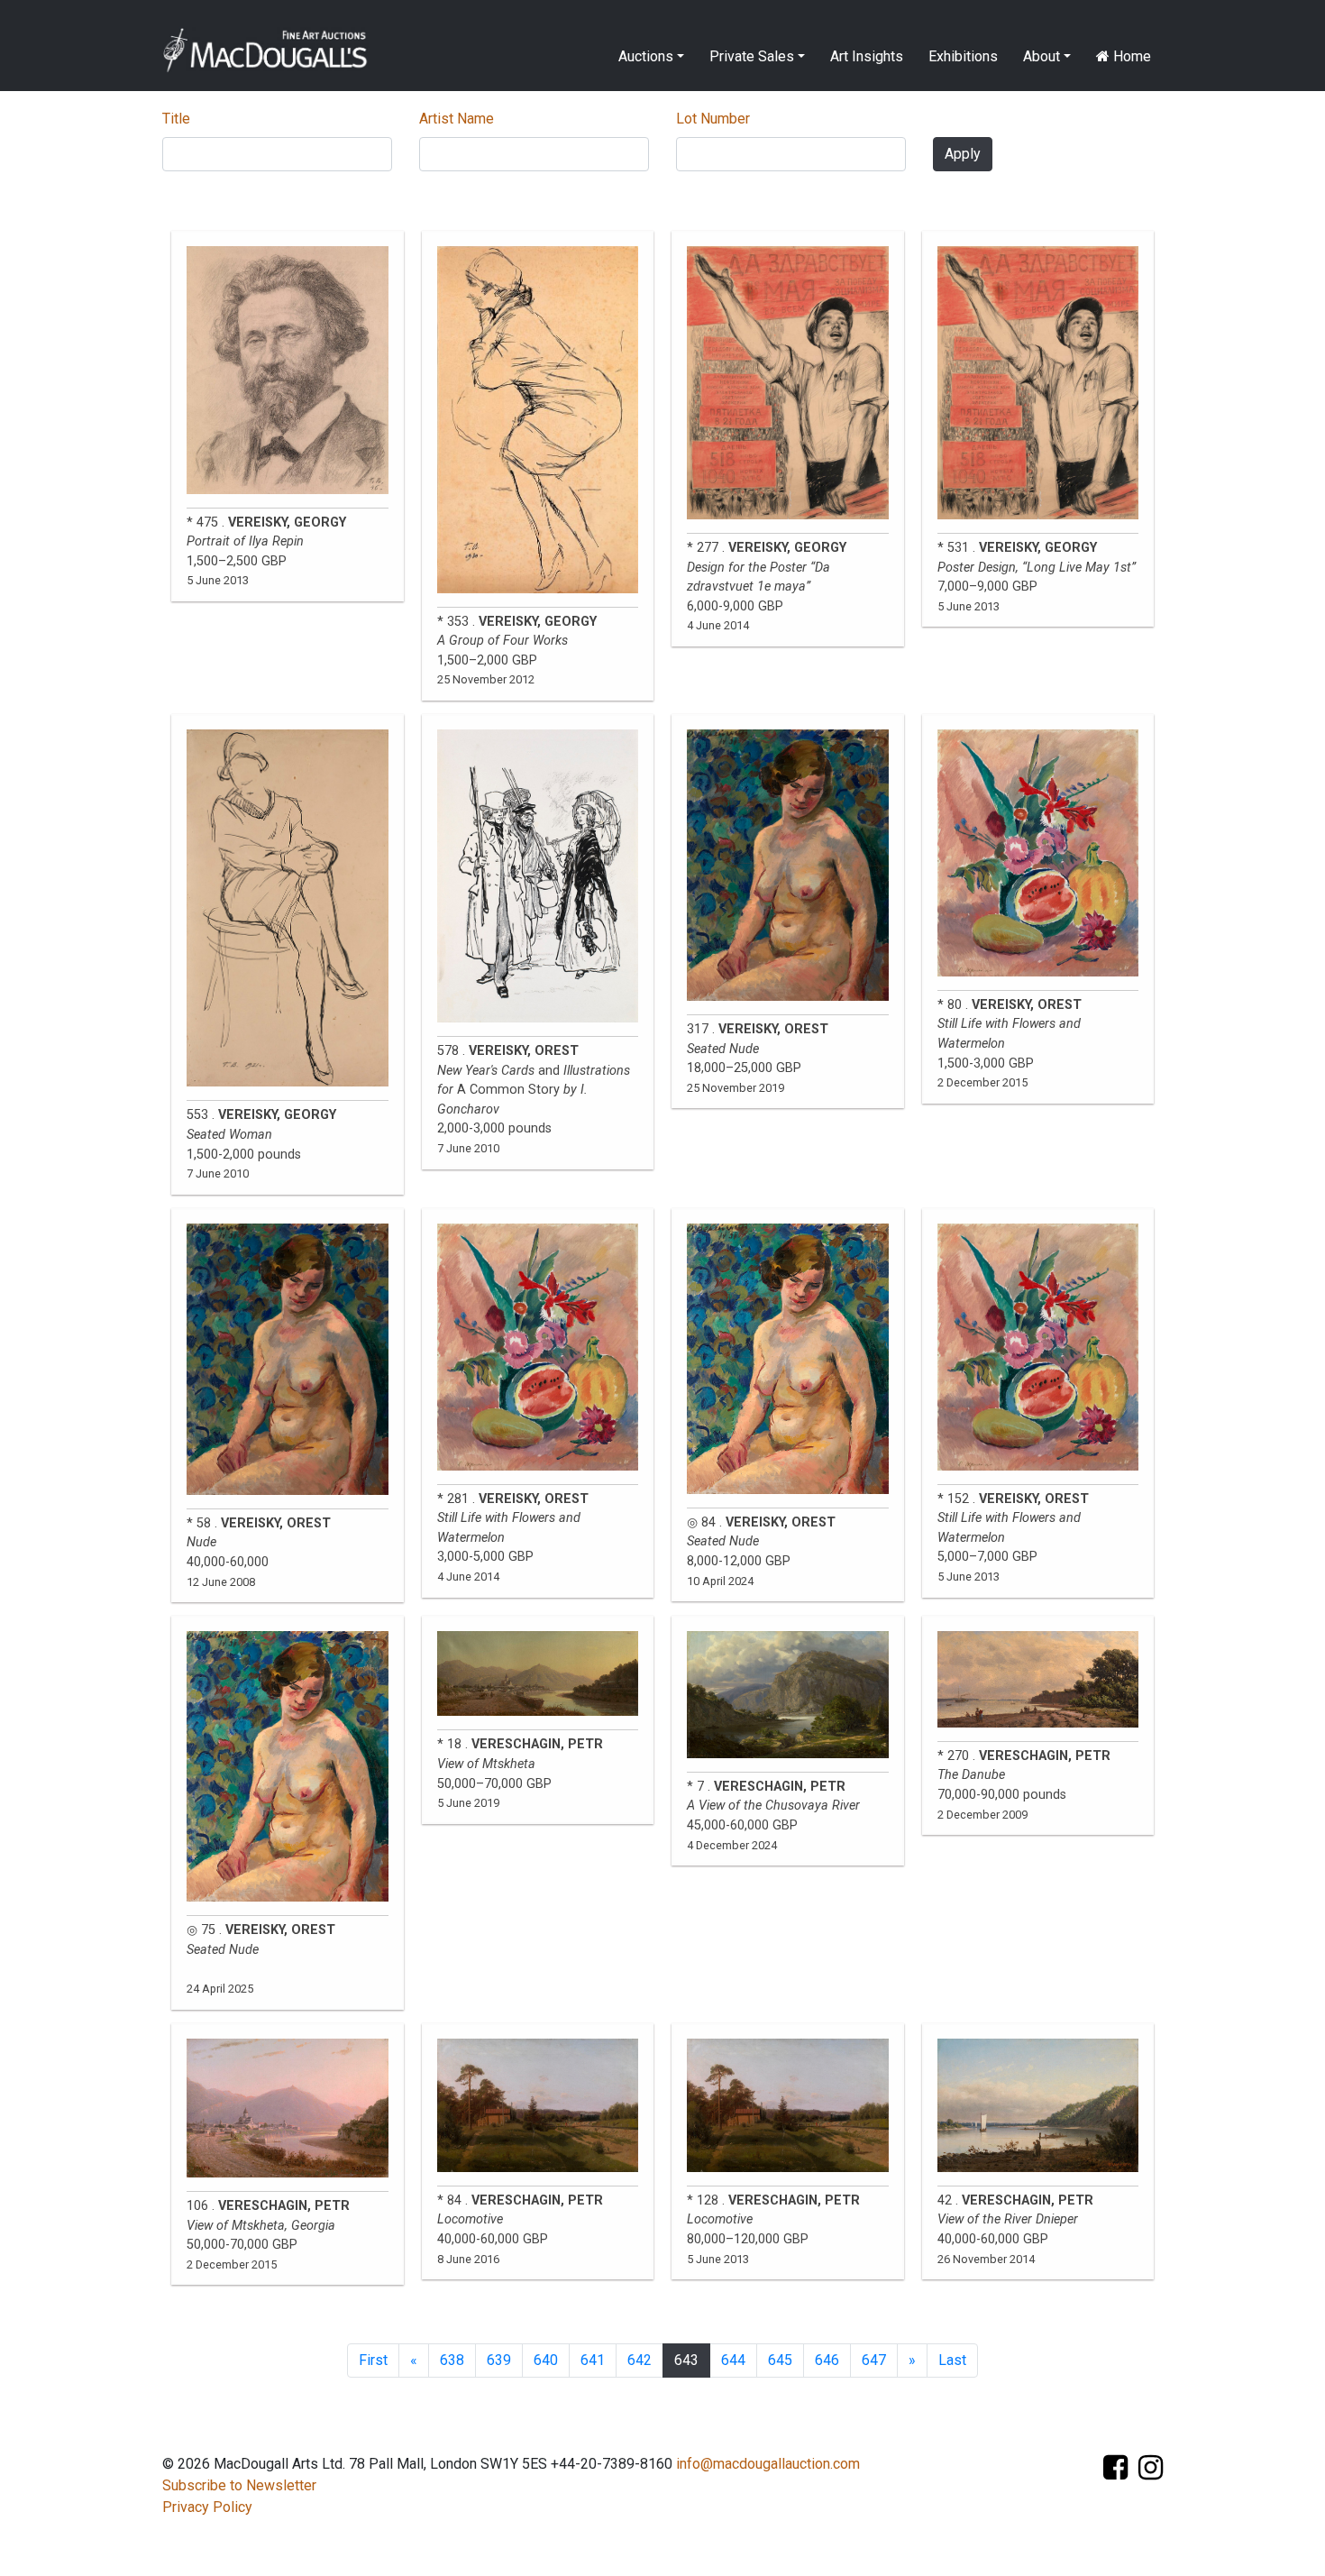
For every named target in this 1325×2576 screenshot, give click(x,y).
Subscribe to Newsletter (239, 2485)
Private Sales (752, 56)
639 (499, 2360)
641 (593, 2360)
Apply (963, 154)
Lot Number (713, 119)
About (1042, 56)
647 (874, 2360)
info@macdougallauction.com (768, 2464)
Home (1130, 56)
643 (686, 2360)
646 (827, 2360)
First (373, 2360)
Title (176, 119)
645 (780, 2360)
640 (546, 2360)
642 (640, 2360)
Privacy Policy (207, 2507)
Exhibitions (963, 56)
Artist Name (457, 119)
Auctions (646, 56)
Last (952, 2360)
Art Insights (867, 56)
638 (452, 2360)
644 (733, 2360)
